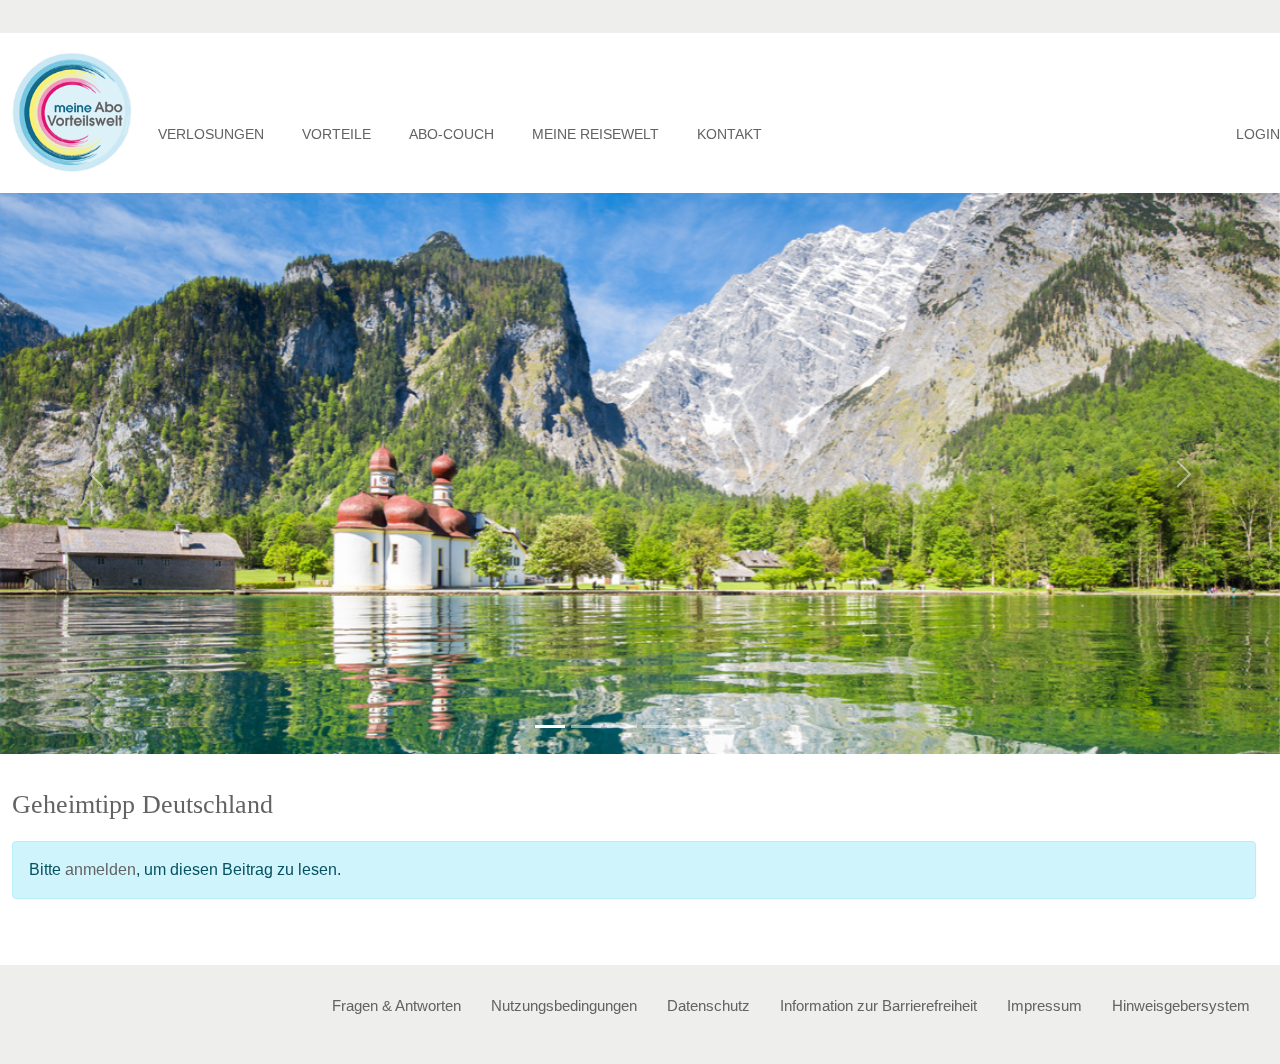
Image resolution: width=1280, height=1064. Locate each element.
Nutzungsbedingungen (564, 1005)
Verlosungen (211, 134)
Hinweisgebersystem (1181, 1005)
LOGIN (1258, 134)
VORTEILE (336, 134)
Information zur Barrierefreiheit (878, 1005)
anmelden (100, 869)
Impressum (1044, 1005)
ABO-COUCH (451, 134)
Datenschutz (708, 1005)
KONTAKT (729, 134)
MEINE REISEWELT (595, 134)
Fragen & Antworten (396, 1005)
